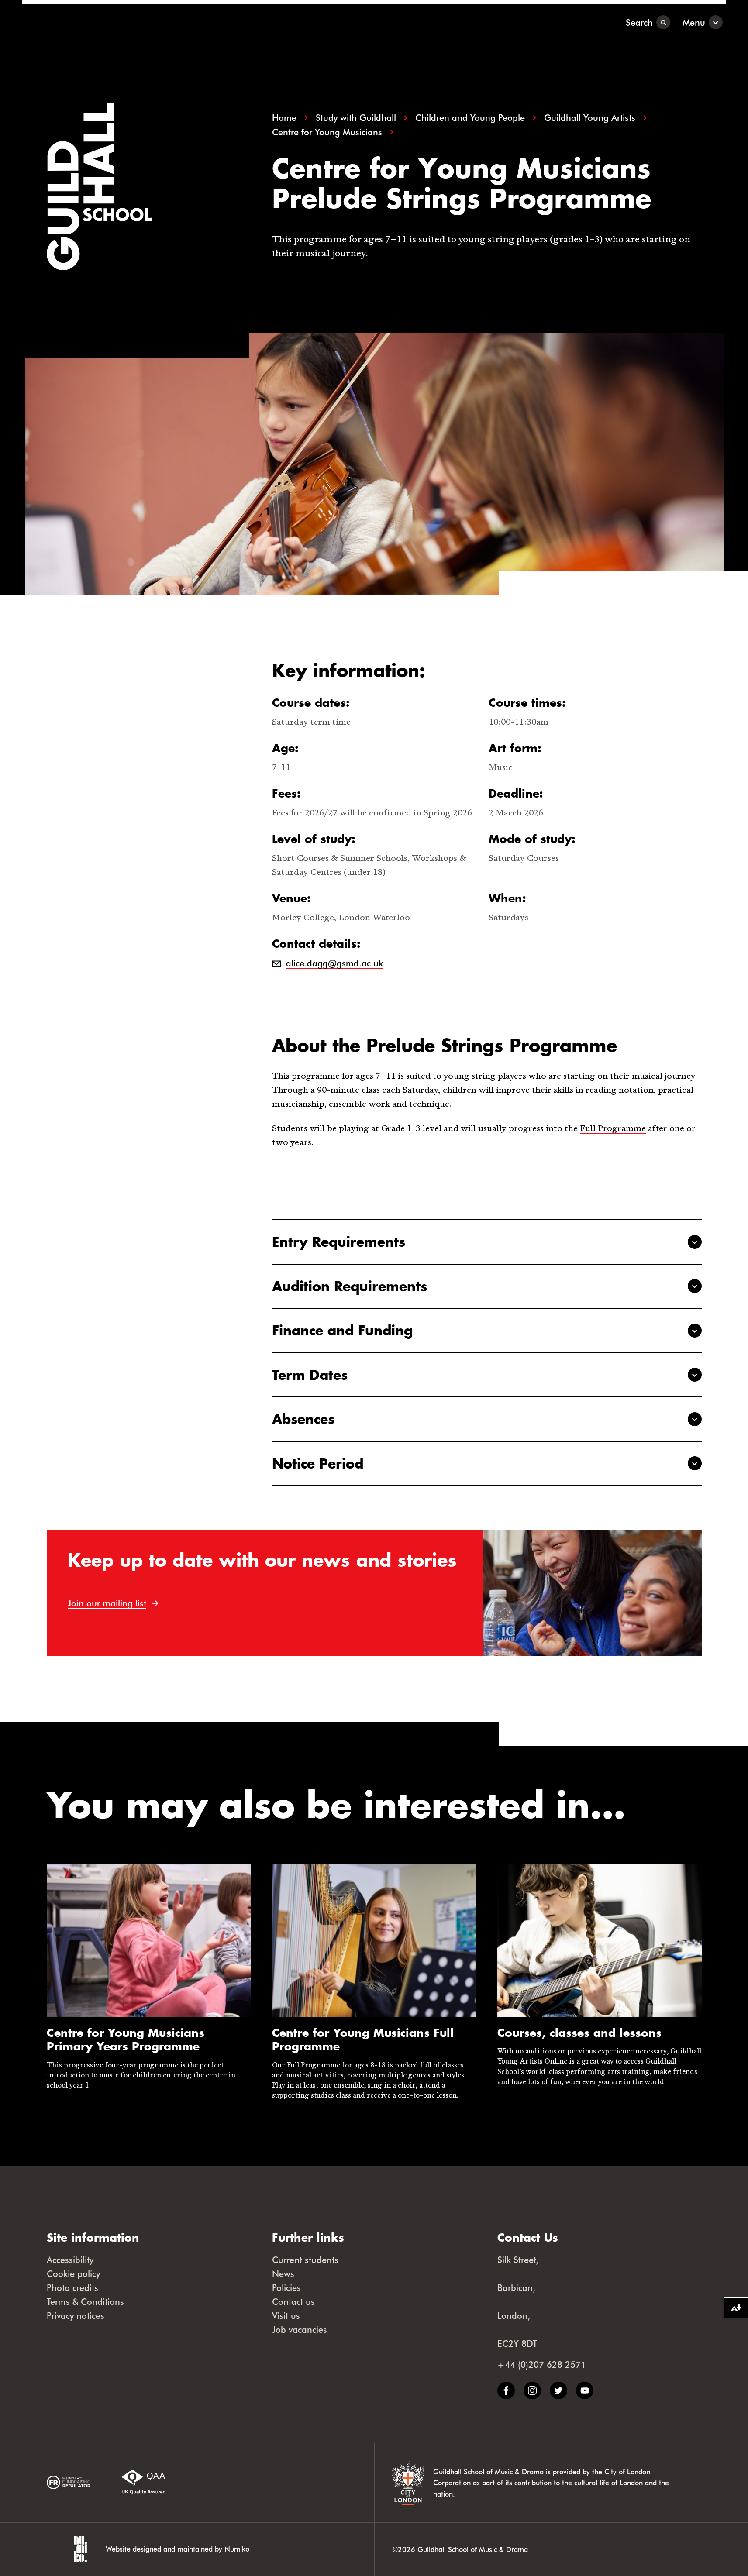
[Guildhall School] (76, 22)
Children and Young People (470, 118)
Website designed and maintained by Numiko (178, 2549)
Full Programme (613, 1128)
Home (284, 118)
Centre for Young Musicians (327, 132)
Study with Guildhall (356, 118)
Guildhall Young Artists (590, 118)
